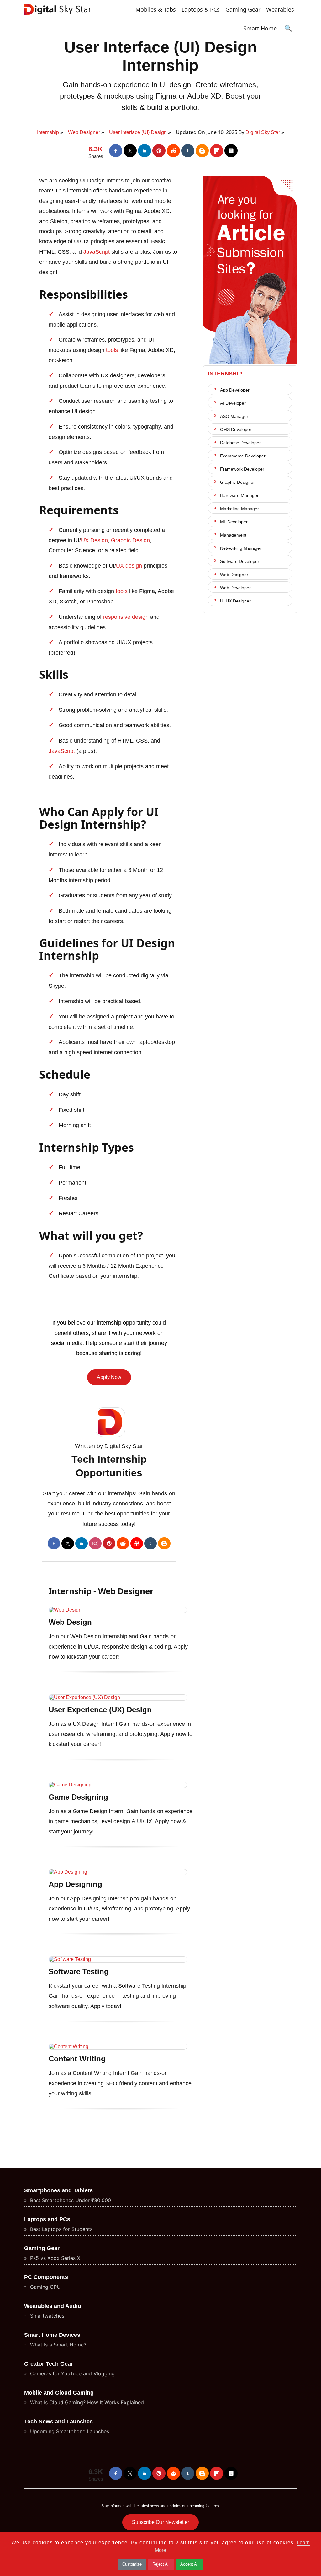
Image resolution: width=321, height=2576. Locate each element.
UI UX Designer (235, 601)
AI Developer (233, 403)
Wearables (280, 9)
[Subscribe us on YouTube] (137, 1543)
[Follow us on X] (130, 151)
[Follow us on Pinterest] (159, 151)
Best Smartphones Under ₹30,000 (70, 2200)
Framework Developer (242, 469)
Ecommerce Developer (243, 456)
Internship (225, 374)
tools (112, 350)
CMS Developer (236, 429)
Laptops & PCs (201, 9)
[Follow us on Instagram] (95, 1543)
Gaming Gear (243, 9)
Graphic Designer (237, 482)
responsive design (126, 617)
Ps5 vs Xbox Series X (54, 2258)
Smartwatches (46, 2316)
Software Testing (79, 1971)
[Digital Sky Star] (58, 15)
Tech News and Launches (58, 2422)
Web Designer (234, 575)
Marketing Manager (239, 509)
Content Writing (77, 2059)
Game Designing (78, 1797)
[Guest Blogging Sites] (250, 362)
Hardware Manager (239, 495)
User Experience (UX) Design (100, 1710)
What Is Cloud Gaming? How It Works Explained (86, 2402)
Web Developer (235, 588)
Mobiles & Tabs (156, 9)
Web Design (70, 1622)
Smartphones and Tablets (58, 2190)
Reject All (161, 2564)
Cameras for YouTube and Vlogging (72, 2373)
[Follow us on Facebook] (116, 151)
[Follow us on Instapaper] (231, 151)
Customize (132, 2564)
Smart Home (260, 28)
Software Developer (240, 561)
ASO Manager (234, 416)
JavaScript (97, 252)
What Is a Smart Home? (57, 2345)
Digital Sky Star (263, 132)
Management (233, 535)
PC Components (46, 2277)
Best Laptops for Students (61, 2229)
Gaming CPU (45, 2287)
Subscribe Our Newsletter (160, 2522)
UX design (129, 566)
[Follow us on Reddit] (173, 151)
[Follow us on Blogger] (202, 151)
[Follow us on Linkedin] (145, 151)
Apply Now (109, 1377)
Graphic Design (130, 540)
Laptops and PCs (47, 2219)
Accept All (189, 2564)
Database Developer (240, 443)
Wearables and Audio (53, 2306)
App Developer (235, 390)
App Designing (75, 1884)
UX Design (94, 540)
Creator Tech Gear (49, 2364)
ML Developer (234, 522)
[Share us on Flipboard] (217, 151)
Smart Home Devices (52, 2335)
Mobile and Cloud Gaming (59, 2393)
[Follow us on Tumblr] (188, 151)
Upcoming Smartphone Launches (69, 2431)
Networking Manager (241, 548)
